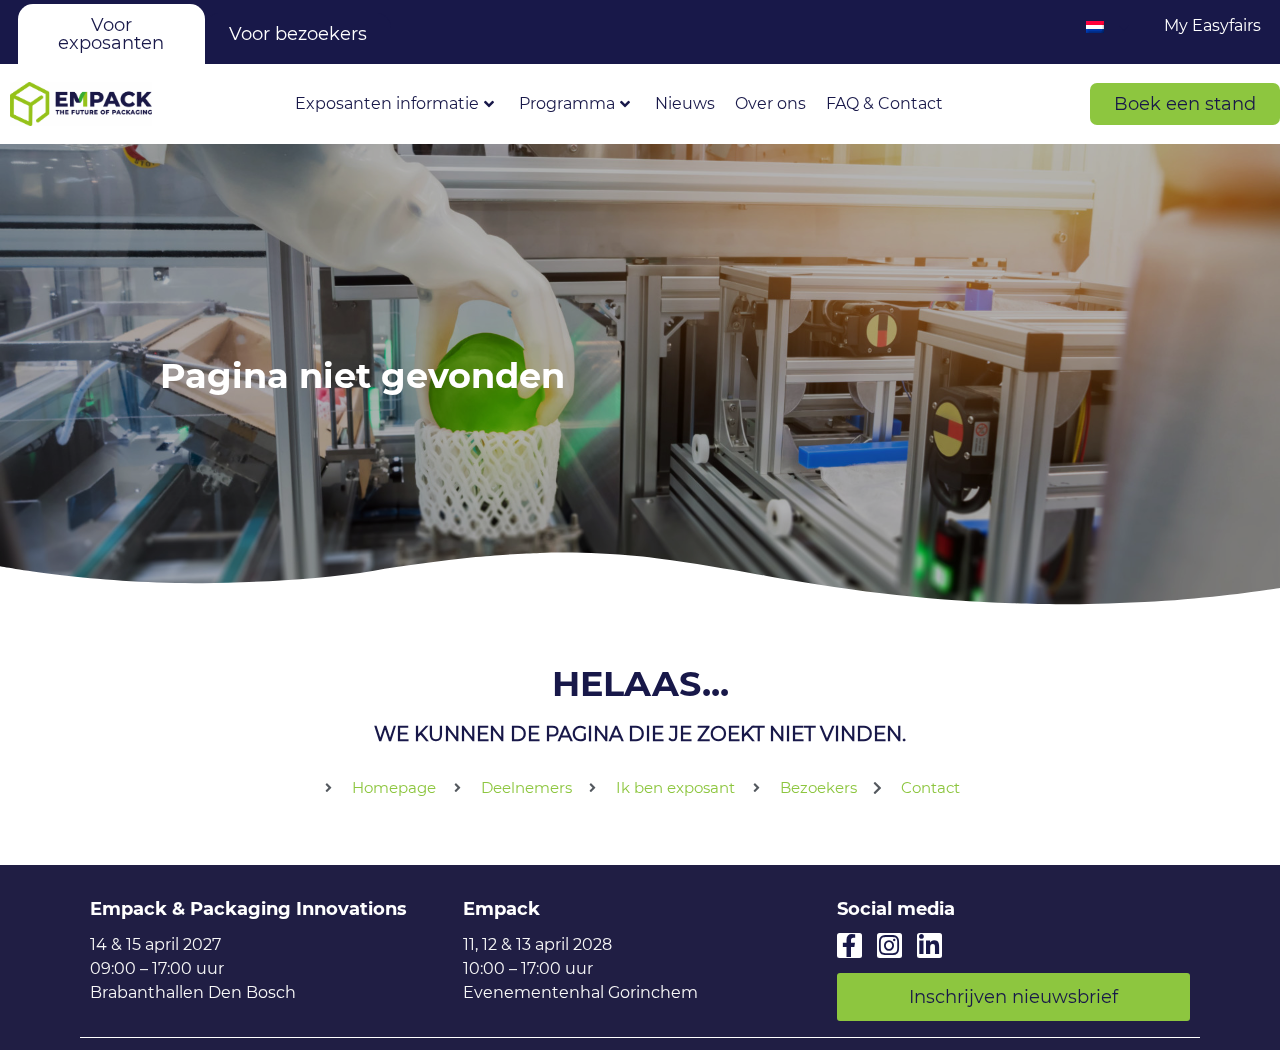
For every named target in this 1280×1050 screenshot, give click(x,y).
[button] (1185, 104)
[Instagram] (889, 945)
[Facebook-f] (849, 945)
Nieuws (685, 103)
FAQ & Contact (884, 103)
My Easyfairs (1212, 25)
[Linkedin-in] (929, 945)
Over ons (770, 103)
